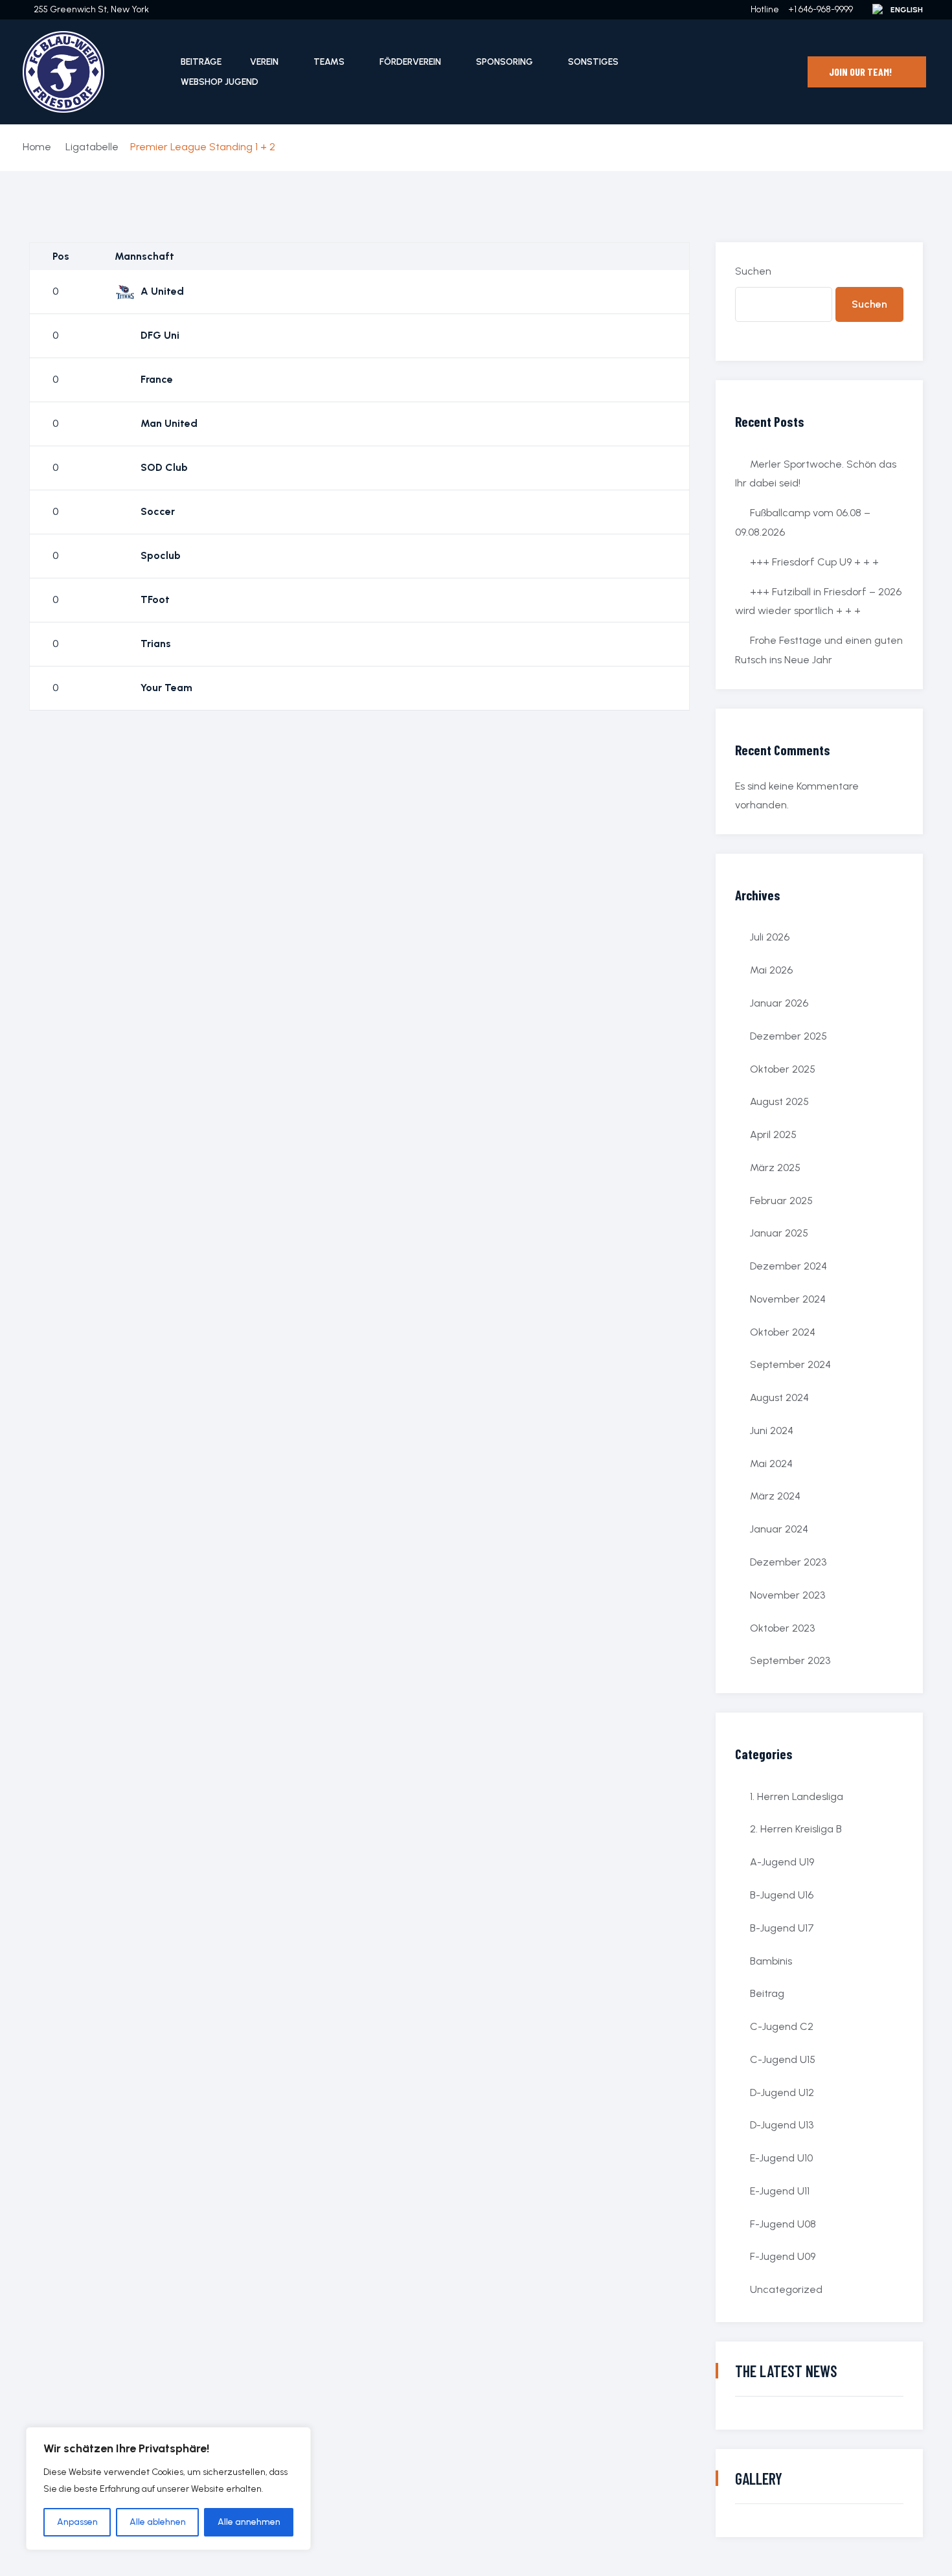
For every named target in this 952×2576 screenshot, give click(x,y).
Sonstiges (593, 62)
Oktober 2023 (782, 1628)
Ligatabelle (92, 147)
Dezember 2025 (788, 1036)
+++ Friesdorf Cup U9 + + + (814, 562)
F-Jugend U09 (783, 2256)
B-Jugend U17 (782, 1928)
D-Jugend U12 (782, 2092)
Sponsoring (504, 62)
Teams (329, 62)
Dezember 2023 (788, 1562)
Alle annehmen (249, 2522)
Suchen (753, 271)
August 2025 (779, 1101)
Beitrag (767, 1993)
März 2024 (775, 1496)
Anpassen (77, 2522)
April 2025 (773, 1134)
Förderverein (410, 62)
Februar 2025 (781, 1201)
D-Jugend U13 (782, 2125)
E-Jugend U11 (780, 2191)
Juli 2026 (770, 937)
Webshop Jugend (220, 82)
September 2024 (790, 1364)
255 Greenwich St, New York (91, 9)
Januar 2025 (779, 1233)
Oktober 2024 (783, 1332)
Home (37, 147)
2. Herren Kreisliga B (796, 1829)
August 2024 (779, 1397)
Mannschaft (144, 256)
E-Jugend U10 (781, 2158)
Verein (264, 62)
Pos (61, 256)
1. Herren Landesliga (797, 1796)
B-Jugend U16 (782, 1895)
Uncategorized (786, 2289)
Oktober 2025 (783, 1069)
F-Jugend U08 (783, 2224)
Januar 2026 (779, 1003)
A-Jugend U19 (782, 1862)
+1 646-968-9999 (821, 9)
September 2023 (790, 1660)
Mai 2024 (771, 1464)
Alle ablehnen (158, 2522)
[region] (168, 2489)
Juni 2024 (772, 1430)
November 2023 (788, 1595)
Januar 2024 (779, 1529)
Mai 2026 (771, 970)
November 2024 (788, 1299)
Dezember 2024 (788, 1266)
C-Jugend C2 (782, 2026)
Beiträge (201, 62)
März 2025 (775, 1168)
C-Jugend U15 (783, 2059)
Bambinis (771, 1961)
